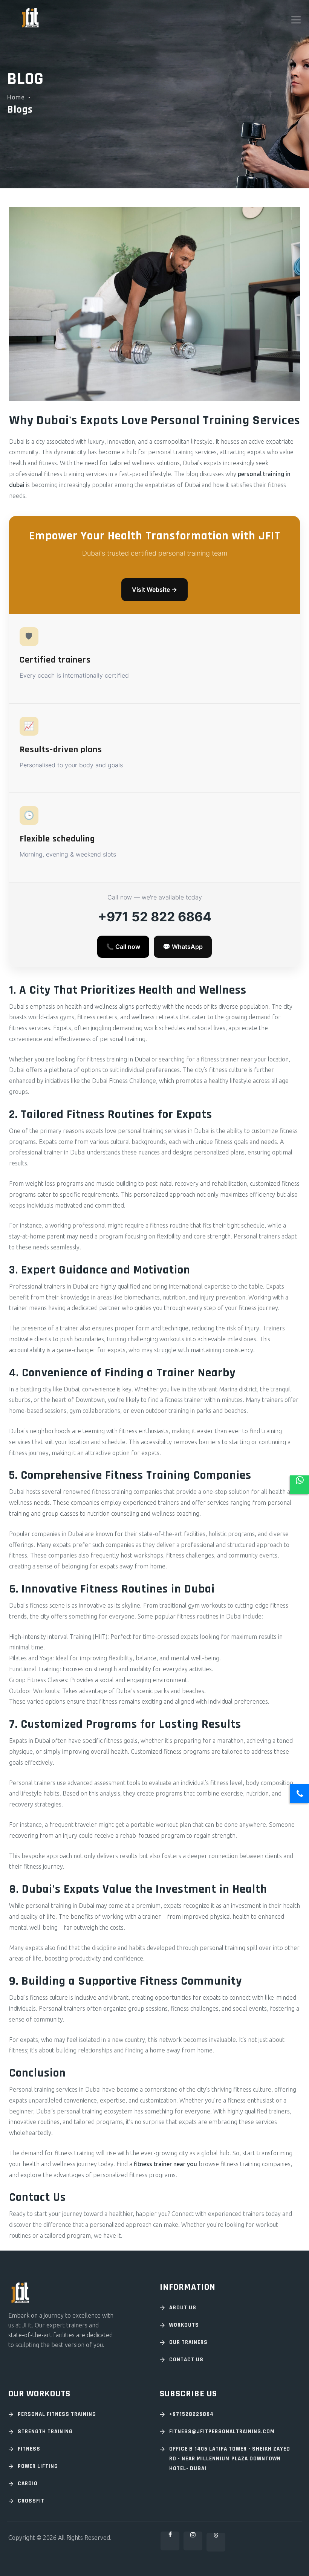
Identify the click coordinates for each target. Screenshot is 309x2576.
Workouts (184, 2325)
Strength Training (45, 2432)
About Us (183, 2308)
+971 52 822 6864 (155, 917)
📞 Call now (123, 947)
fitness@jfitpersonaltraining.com (222, 2432)
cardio (28, 2484)
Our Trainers (188, 2342)
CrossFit (31, 2501)
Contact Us (186, 2360)
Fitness (29, 2449)
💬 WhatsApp (183, 947)
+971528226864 (191, 2414)
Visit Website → (154, 589)
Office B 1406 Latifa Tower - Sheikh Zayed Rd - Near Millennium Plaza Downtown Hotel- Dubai (230, 2459)
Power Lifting (38, 2466)
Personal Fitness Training (57, 2414)
